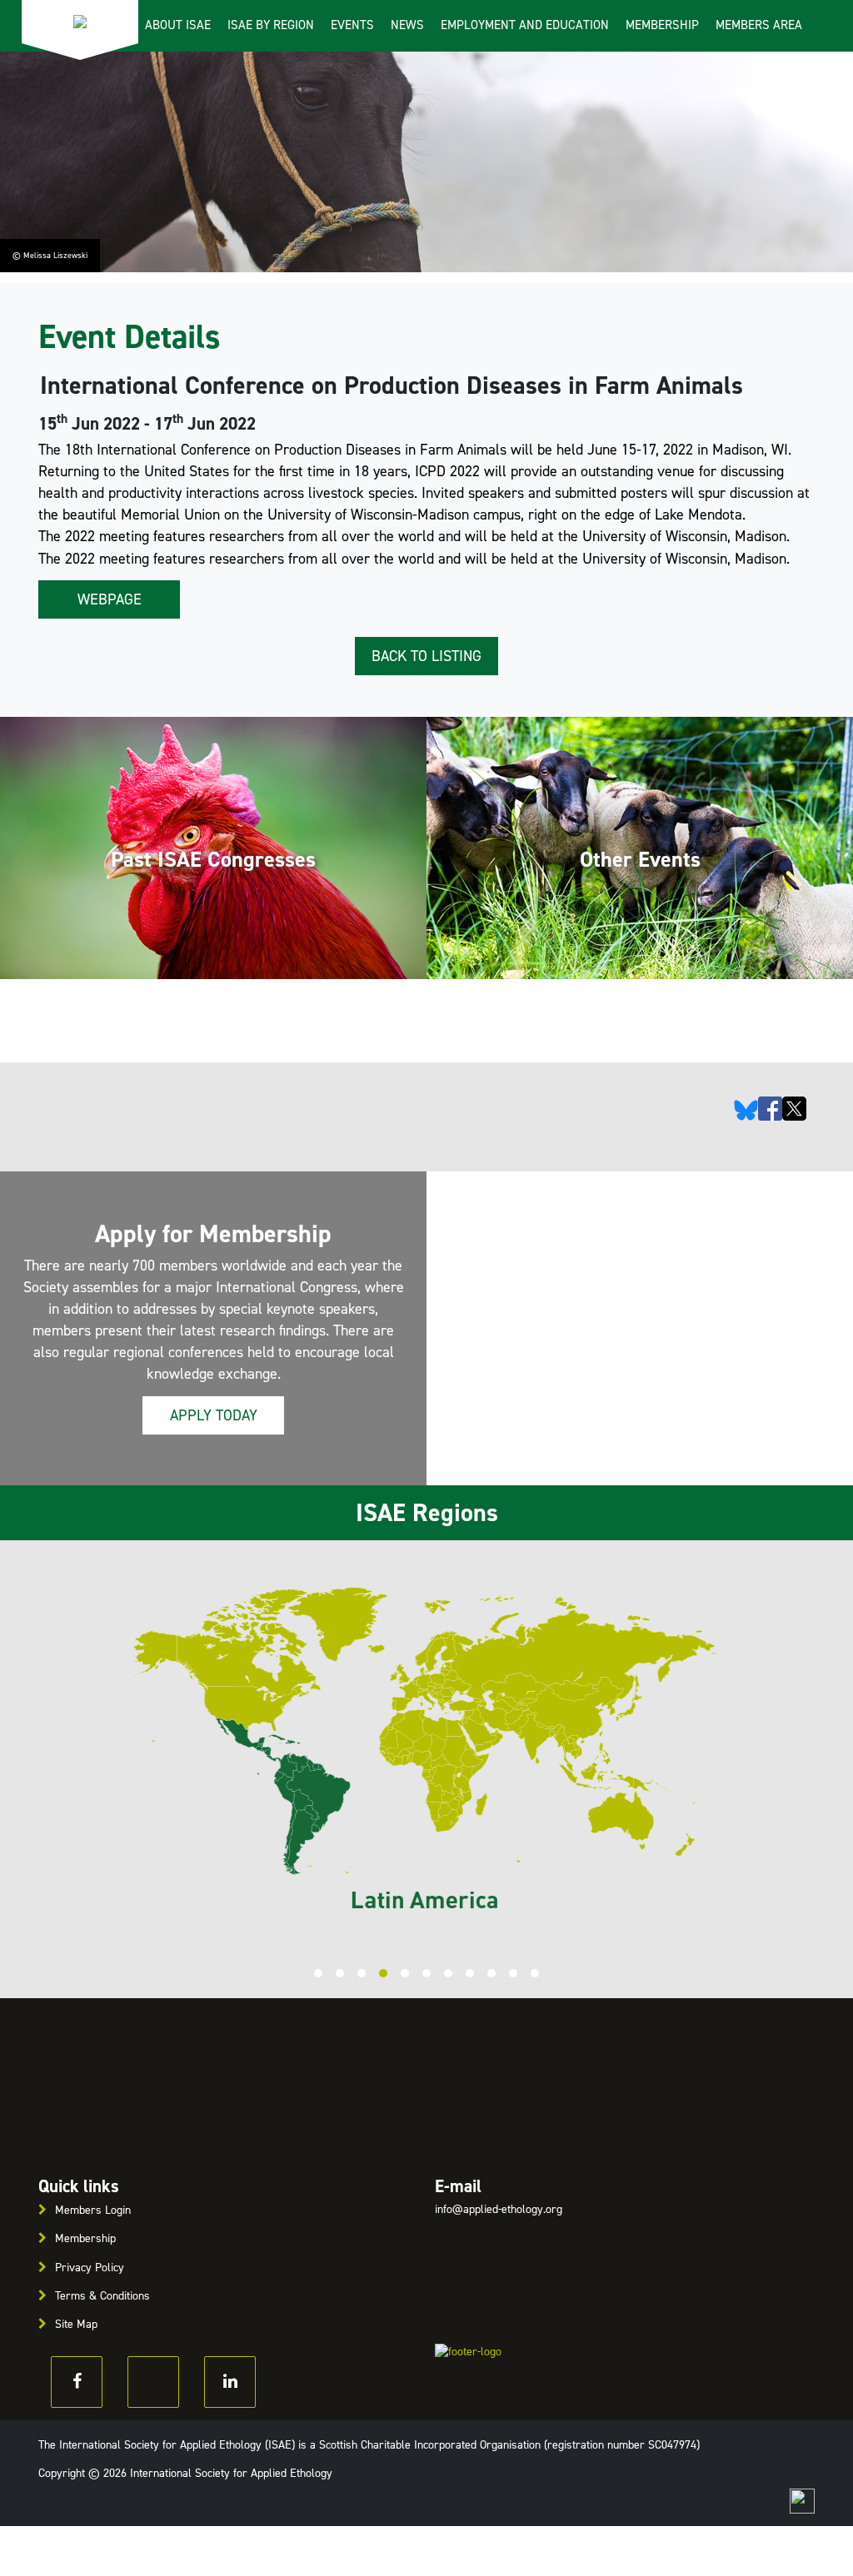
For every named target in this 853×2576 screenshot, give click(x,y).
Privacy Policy (90, 2268)
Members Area (759, 25)
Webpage (110, 599)
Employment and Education (525, 25)
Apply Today (214, 1415)
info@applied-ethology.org (499, 2209)
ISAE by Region (271, 25)
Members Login (93, 2210)
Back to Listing (426, 656)
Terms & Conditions (102, 2296)
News (407, 25)
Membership (662, 25)
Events (352, 25)
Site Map (76, 2324)
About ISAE (178, 25)
